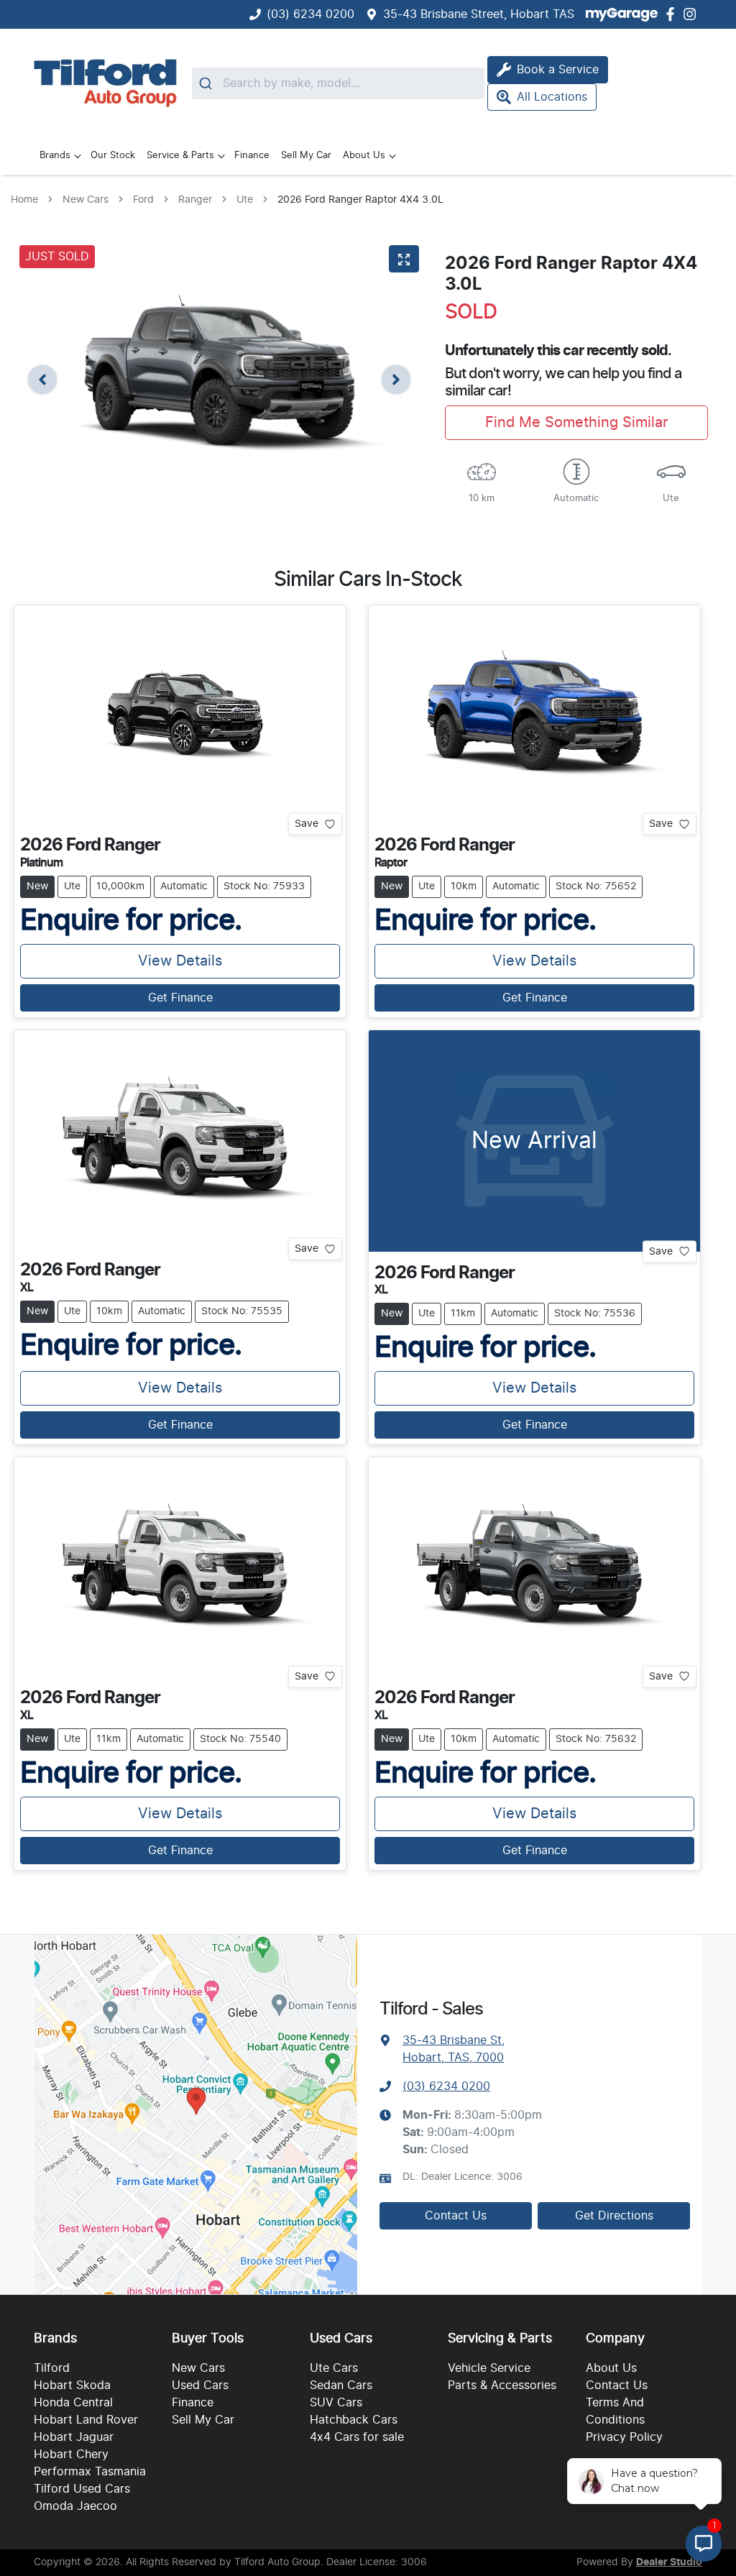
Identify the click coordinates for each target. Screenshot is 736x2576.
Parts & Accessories (502, 2385)
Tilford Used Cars (82, 2489)
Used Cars (200, 2385)
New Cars (86, 200)
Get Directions (614, 2216)
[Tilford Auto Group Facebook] (673, 14)
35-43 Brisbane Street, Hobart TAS (479, 14)
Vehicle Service (489, 2368)
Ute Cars (334, 2368)
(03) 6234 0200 (310, 14)
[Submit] (207, 83)
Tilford (52, 2368)
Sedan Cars (341, 2385)
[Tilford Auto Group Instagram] (693, 14)
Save (307, 824)
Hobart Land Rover (86, 2420)
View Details (180, 961)
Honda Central (73, 2403)
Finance (252, 156)
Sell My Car (306, 156)
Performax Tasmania (90, 2472)
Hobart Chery (71, 2454)
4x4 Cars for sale (357, 2437)
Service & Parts (180, 156)
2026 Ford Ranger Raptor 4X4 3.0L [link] (360, 200)
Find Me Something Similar (576, 423)
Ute (245, 200)
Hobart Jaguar (74, 2437)
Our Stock (113, 156)
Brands (55, 156)
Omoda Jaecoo (75, 2506)
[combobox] (338, 83)
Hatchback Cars (354, 2420)
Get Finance (180, 998)
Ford (143, 200)
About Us (364, 156)
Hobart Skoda (72, 2385)
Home (24, 200)
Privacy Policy (624, 2437)
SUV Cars (336, 2403)
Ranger (195, 200)
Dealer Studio (669, 2562)
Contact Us (456, 2216)
